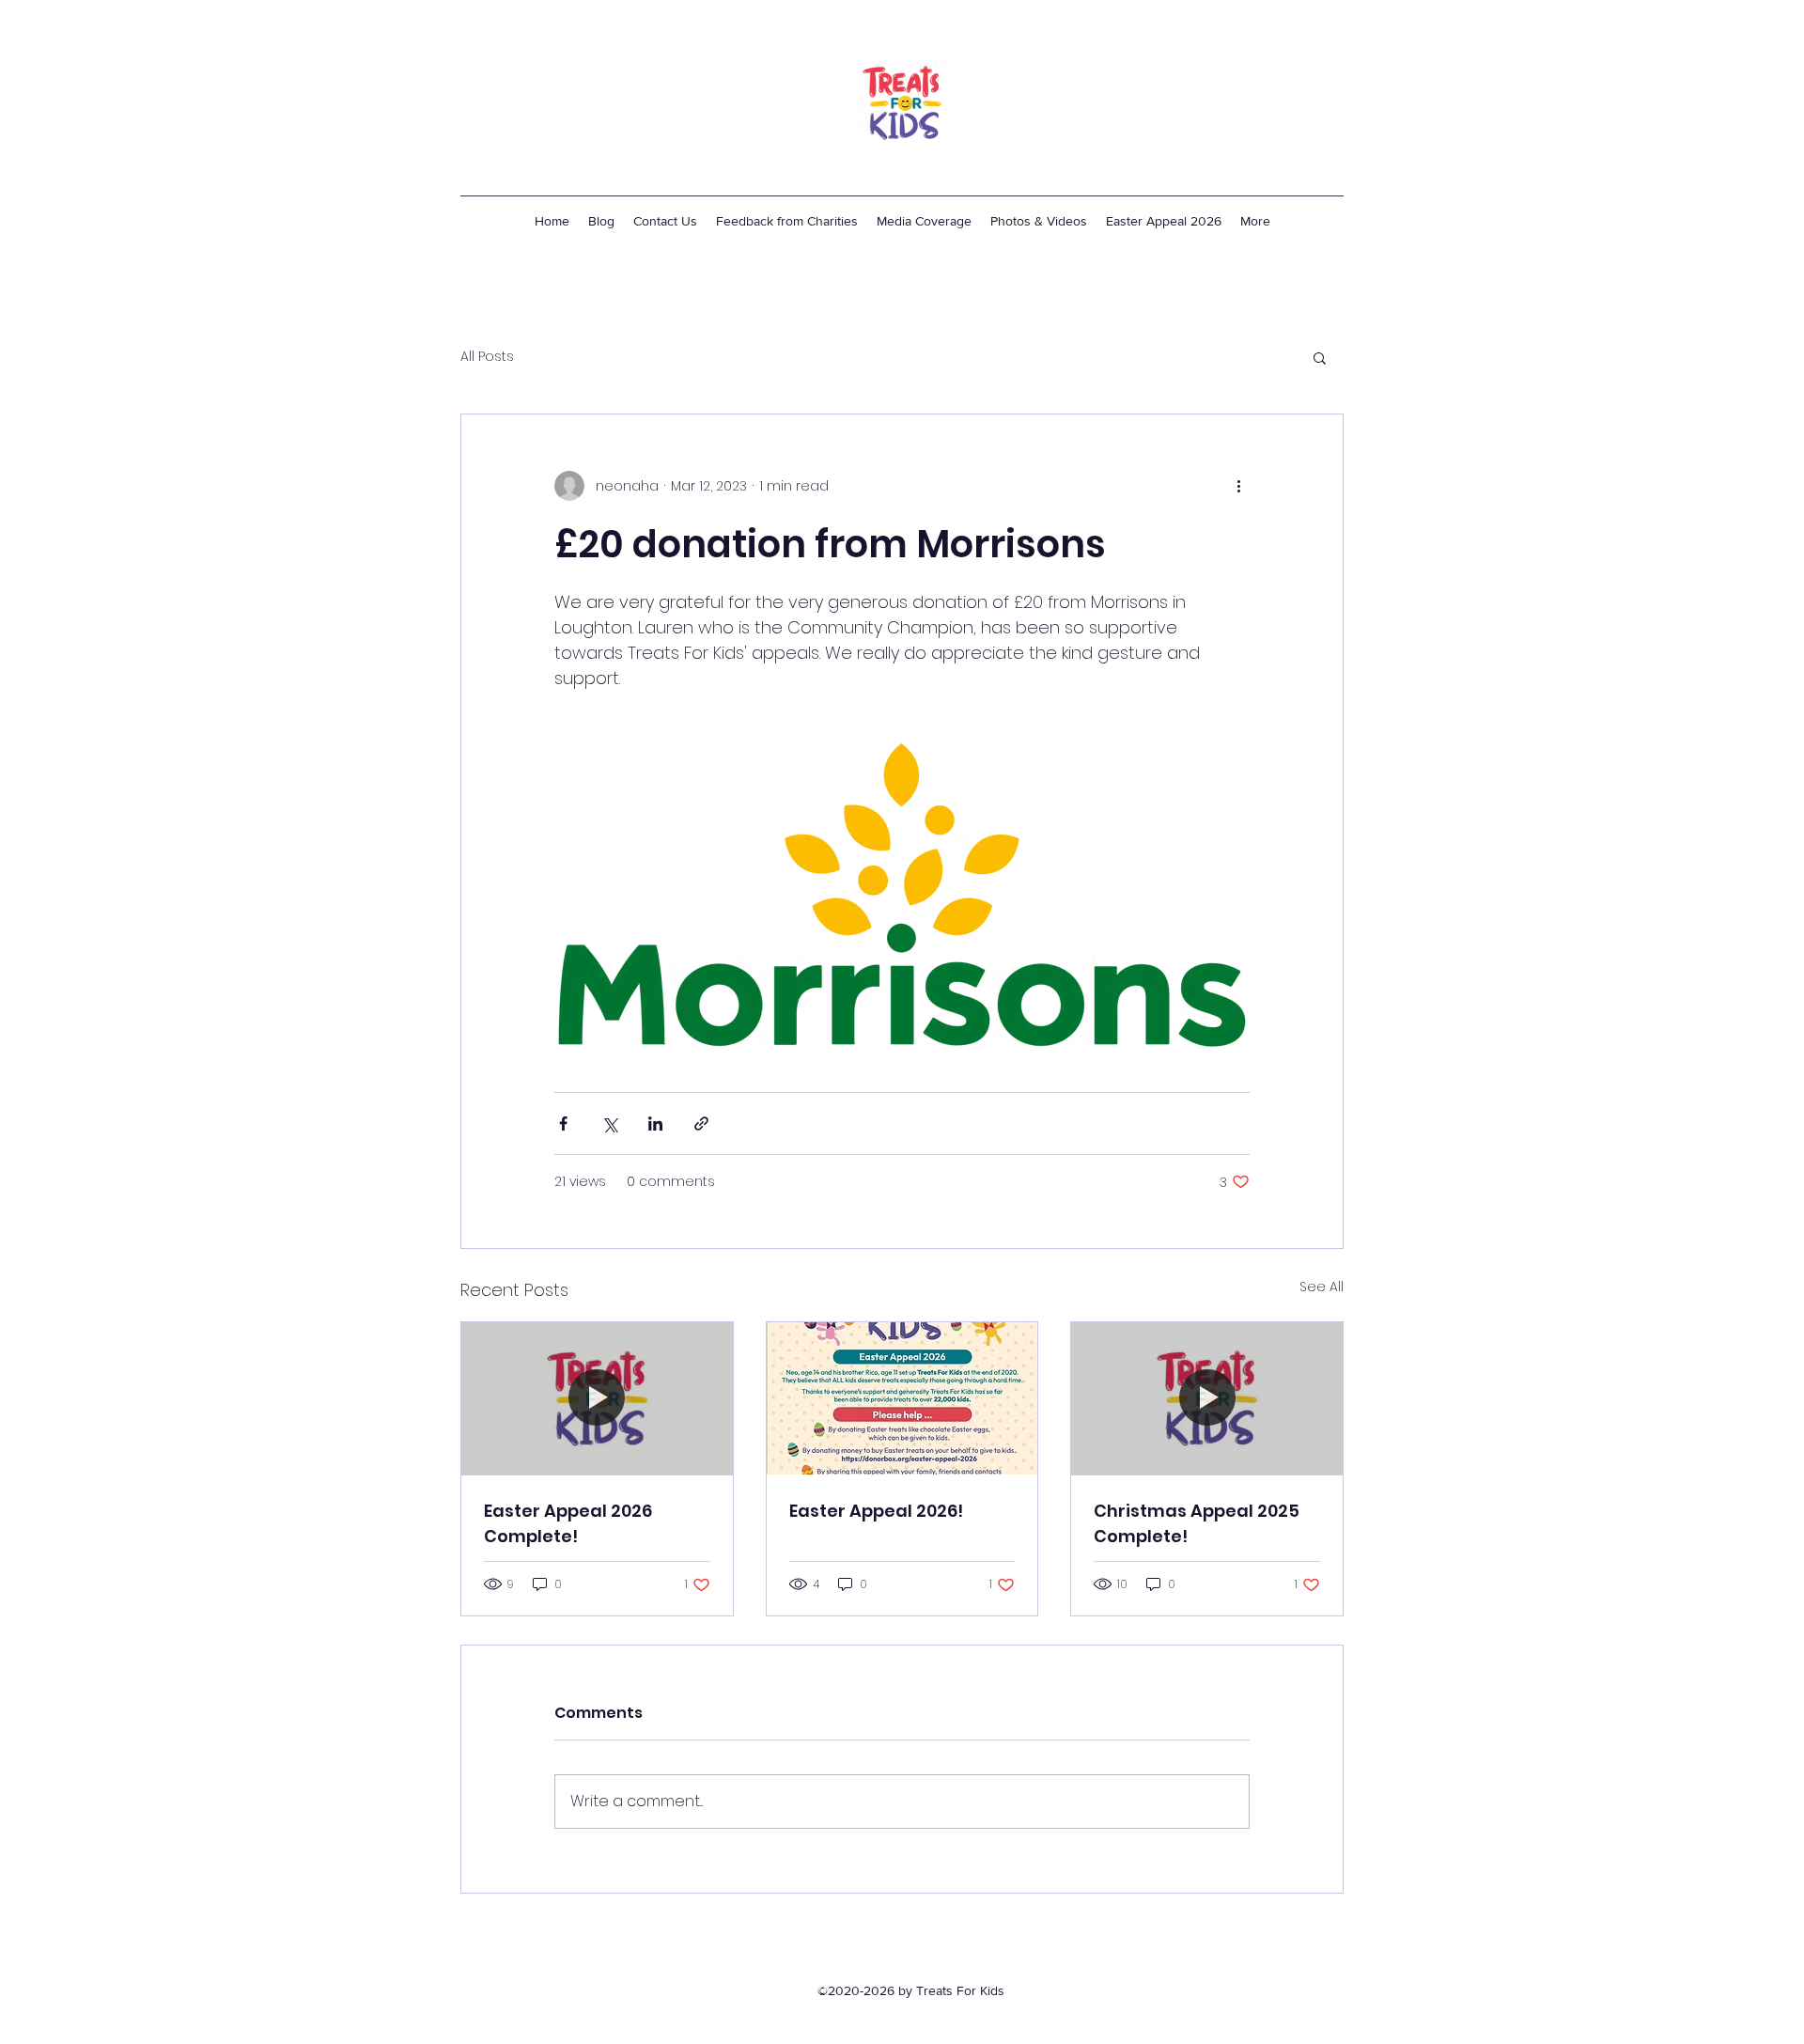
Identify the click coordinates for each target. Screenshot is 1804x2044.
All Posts (487, 357)
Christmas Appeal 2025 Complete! (1197, 1523)
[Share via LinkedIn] (655, 1123)
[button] (1320, 357)
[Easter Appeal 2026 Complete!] (597, 1398)
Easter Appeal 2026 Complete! (568, 1523)
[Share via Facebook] (563, 1123)
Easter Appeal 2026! (876, 1511)
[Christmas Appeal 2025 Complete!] (1207, 1398)
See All (1322, 1287)
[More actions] (1238, 486)
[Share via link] (701, 1123)
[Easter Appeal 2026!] (902, 1398)
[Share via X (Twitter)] (609, 1123)
